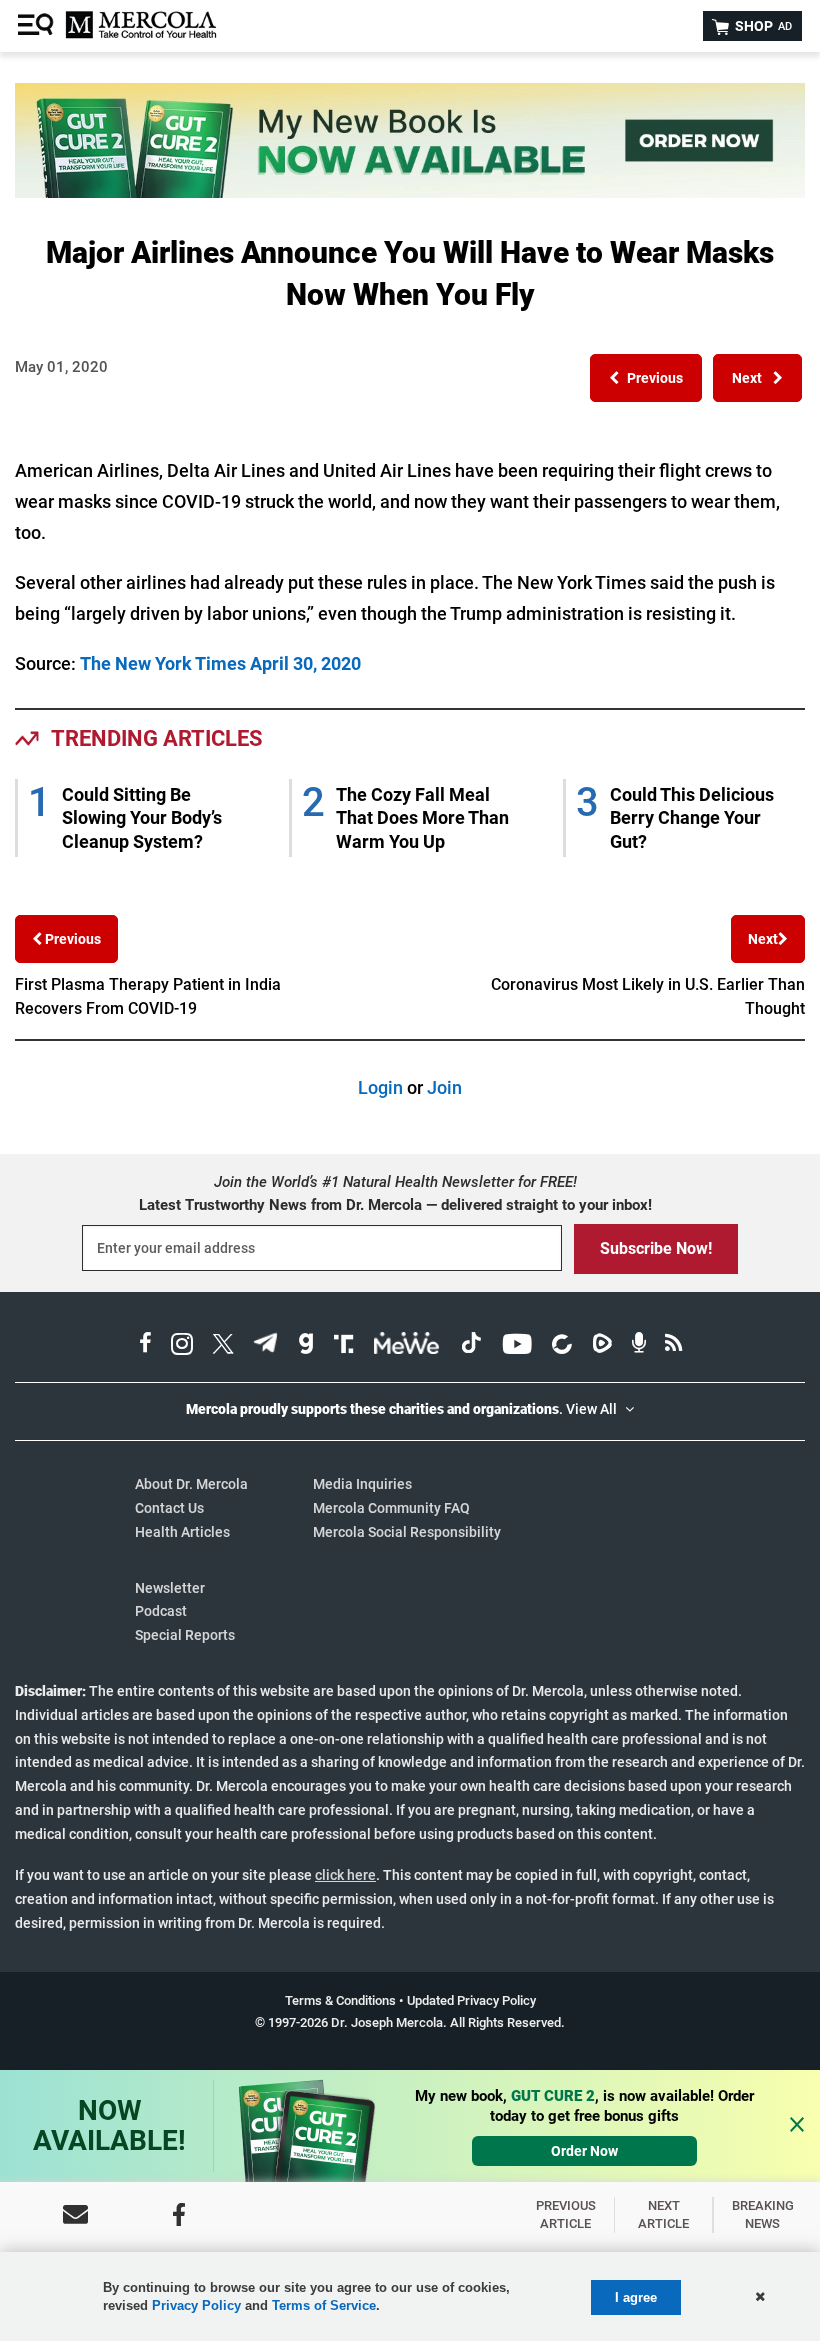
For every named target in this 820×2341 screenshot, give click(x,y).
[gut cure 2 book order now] (410, 191)
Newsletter (170, 1588)
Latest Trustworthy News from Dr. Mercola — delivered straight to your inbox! (395, 1205)
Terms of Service (324, 2305)
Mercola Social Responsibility (407, 1532)
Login (380, 1087)
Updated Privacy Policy (471, 2000)
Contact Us (169, 1508)
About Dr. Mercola (191, 1484)
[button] (646, 378)
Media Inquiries (362, 1484)
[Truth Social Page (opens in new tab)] (344, 1346)
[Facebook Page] (179, 2214)
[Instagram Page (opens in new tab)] (182, 1346)
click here (345, 1875)
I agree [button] (636, 2297)
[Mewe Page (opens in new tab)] (407, 1346)
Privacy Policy (196, 2305)
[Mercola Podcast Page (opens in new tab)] (639, 1346)
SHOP (762, 26)
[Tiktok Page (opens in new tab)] (471, 1346)
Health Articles (182, 1532)
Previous (71, 939)
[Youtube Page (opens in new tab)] (517, 1346)
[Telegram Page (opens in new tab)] (266, 1346)
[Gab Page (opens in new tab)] (306, 1346)
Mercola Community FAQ (391, 1508)
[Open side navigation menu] (38, 26)
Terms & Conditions (340, 2000)
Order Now (584, 2151)
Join (444, 1087)
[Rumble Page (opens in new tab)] (602, 1346)
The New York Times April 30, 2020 (220, 663)
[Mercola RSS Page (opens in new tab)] (673, 1346)
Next (763, 939)
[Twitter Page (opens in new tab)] (223, 1346)
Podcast (161, 1611)
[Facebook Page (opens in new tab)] (145, 1346)
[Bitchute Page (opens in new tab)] (561, 1346)
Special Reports (185, 1635)
